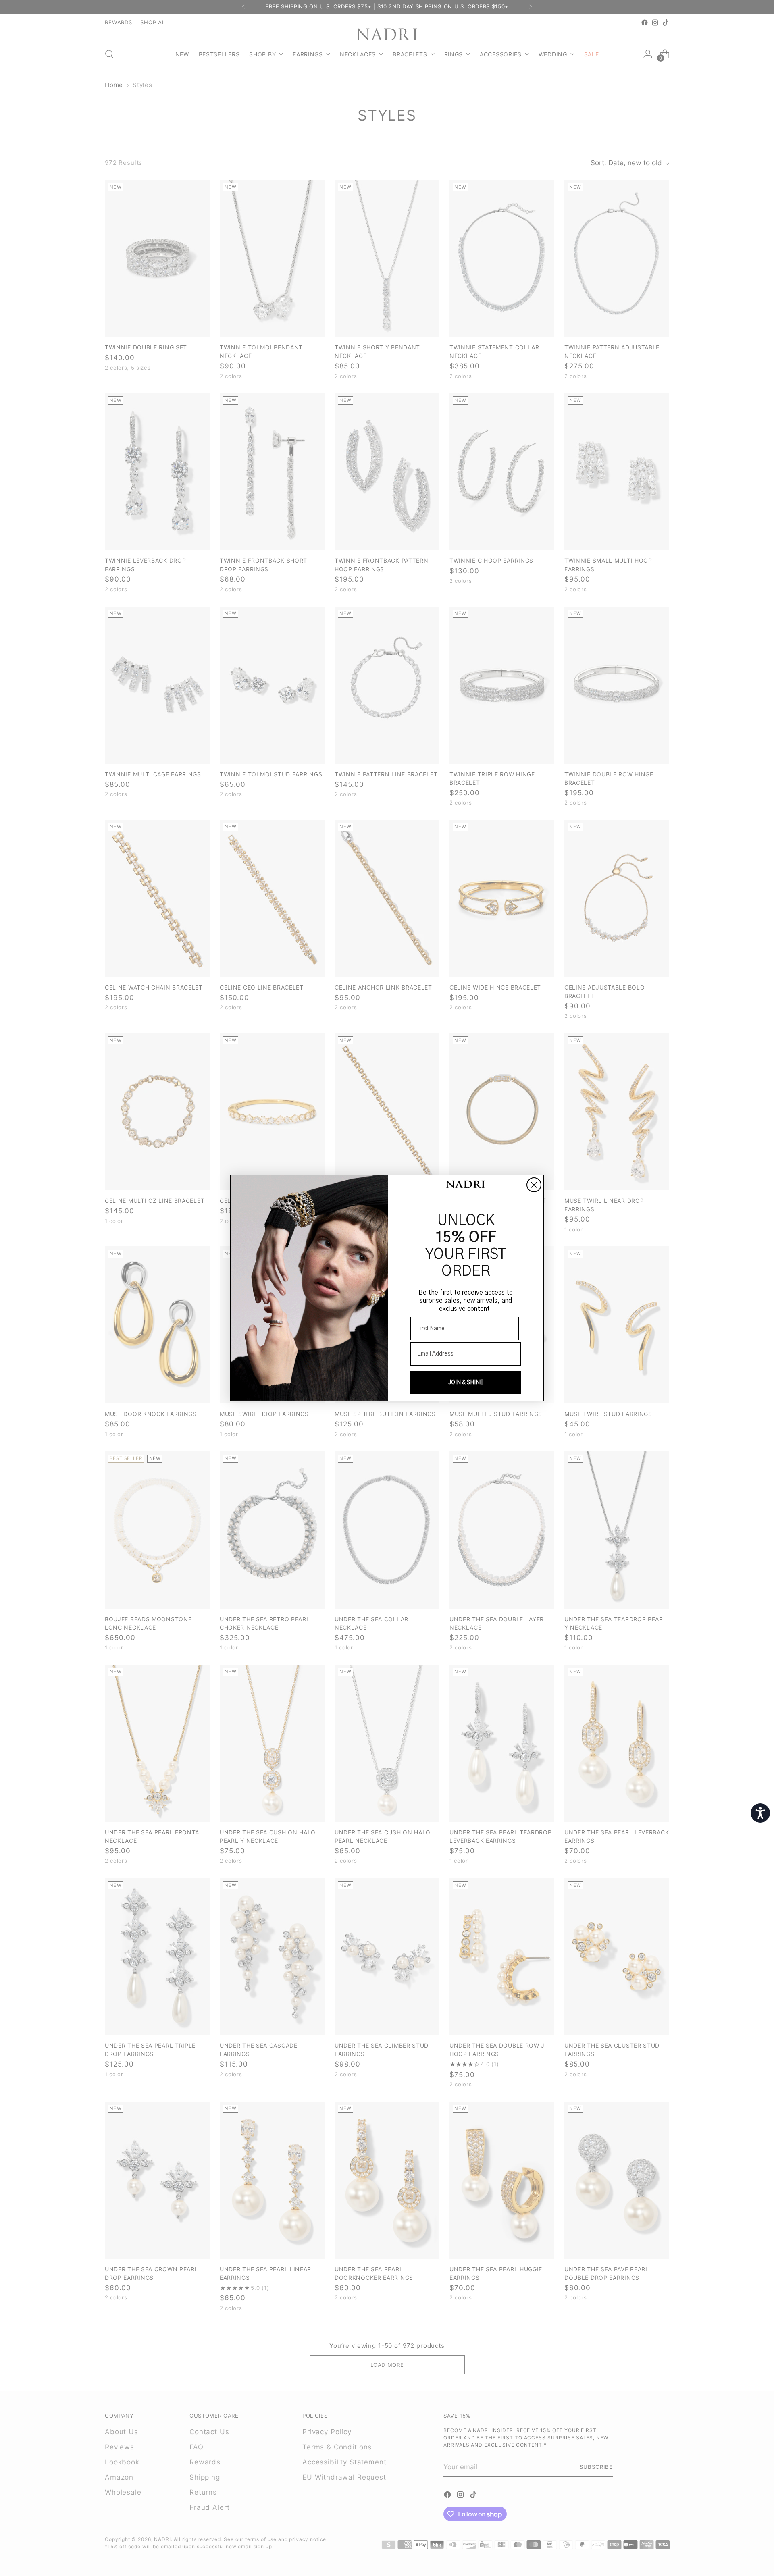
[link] (466, 1185)
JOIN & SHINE (466, 1383)
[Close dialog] (534, 1185)
